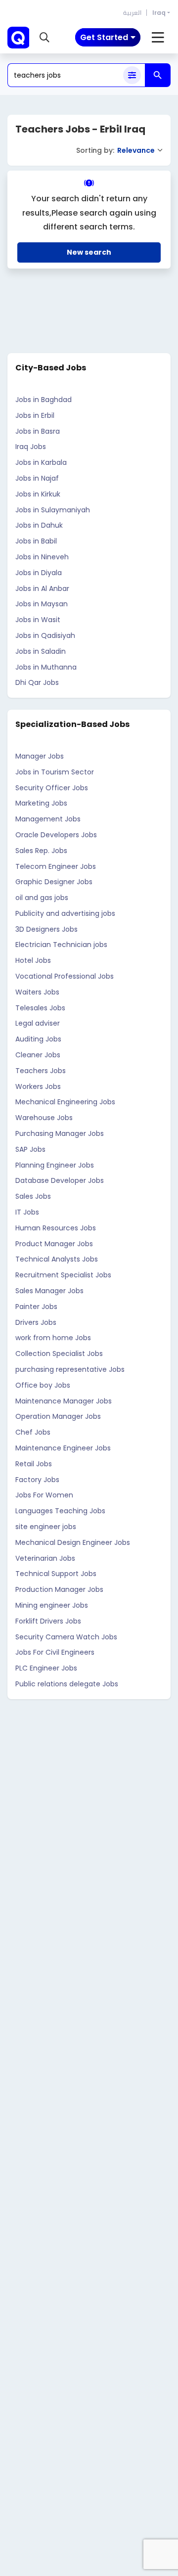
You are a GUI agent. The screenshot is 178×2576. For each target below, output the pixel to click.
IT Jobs (27, 1212)
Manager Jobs (40, 756)
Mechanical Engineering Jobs (65, 1102)
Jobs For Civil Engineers (55, 1652)
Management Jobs (48, 819)
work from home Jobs (53, 1338)
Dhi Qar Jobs (37, 682)
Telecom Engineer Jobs (56, 866)
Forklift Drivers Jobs (48, 1621)
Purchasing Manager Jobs (60, 1133)
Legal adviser (38, 1023)
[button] (44, 38)
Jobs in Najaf (37, 478)
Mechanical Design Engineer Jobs (73, 1542)
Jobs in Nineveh (42, 557)
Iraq (159, 13)
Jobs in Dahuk (39, 525)
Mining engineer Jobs (52, 1605)
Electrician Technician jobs (61, 945)
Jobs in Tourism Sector (55, 772)
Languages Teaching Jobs (60, 1511)
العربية (132, 13)
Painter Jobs (36, 1307)
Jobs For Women (44, 1495)
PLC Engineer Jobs (46, 1668)
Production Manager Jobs (59, 1589)
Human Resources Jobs (56, 1228)
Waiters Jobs (37, 992)
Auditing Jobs (38, 1039)
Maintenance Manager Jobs (64, 1401)
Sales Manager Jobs (49, 1291)
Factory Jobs (37, 1480)
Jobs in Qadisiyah (45, 635)
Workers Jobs (38, 1086)
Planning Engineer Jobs (55, 1165)
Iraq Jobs (31, 447)
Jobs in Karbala (41, 462)
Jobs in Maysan (42, 604)
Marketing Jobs (41, 803)
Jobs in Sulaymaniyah (53, 510)
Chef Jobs (33, 1432)
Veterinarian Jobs (45, 1558)
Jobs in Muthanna (46, 667)
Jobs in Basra (38, 431)
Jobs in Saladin (41, 651)
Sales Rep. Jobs (41, 851)
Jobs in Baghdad (44, 400)
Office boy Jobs (43, 1385)
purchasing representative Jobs (70, 1369)
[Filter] (132, 75)
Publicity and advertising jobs (65, 913)
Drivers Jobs (36, 1322)
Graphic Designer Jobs (54, 882)
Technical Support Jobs (56, 1574)
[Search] (158, 75)
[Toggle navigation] (158, 38)
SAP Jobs (30, 1149)
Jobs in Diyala (39, 573)
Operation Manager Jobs (58, 1416)
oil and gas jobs (42, 898)
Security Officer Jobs (52, 788)
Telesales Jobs (40, 1008)
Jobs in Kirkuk (38, 494)
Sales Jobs (33, 1196)
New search (89, 252)
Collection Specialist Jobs (59, 1354)
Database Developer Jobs (60, 1180)
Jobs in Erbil (35, 415)
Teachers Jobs (41, 1071)
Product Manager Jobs (54, 1244)
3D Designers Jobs (46, 929)
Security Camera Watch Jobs (66, 1637)
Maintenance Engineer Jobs (63, 1448)
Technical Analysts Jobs (57, 1259)
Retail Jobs (34, 1464)
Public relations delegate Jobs (67, 1684)
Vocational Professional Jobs (65, 976)
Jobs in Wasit (38, 620)
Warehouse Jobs (44, 1118)
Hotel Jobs (33, 960)
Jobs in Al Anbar (42, 588)
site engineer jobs (46, 1527)
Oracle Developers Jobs (56, 835)
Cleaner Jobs (38, 1055)
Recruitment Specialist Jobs (63, 1275)
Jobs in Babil (36, 541)
